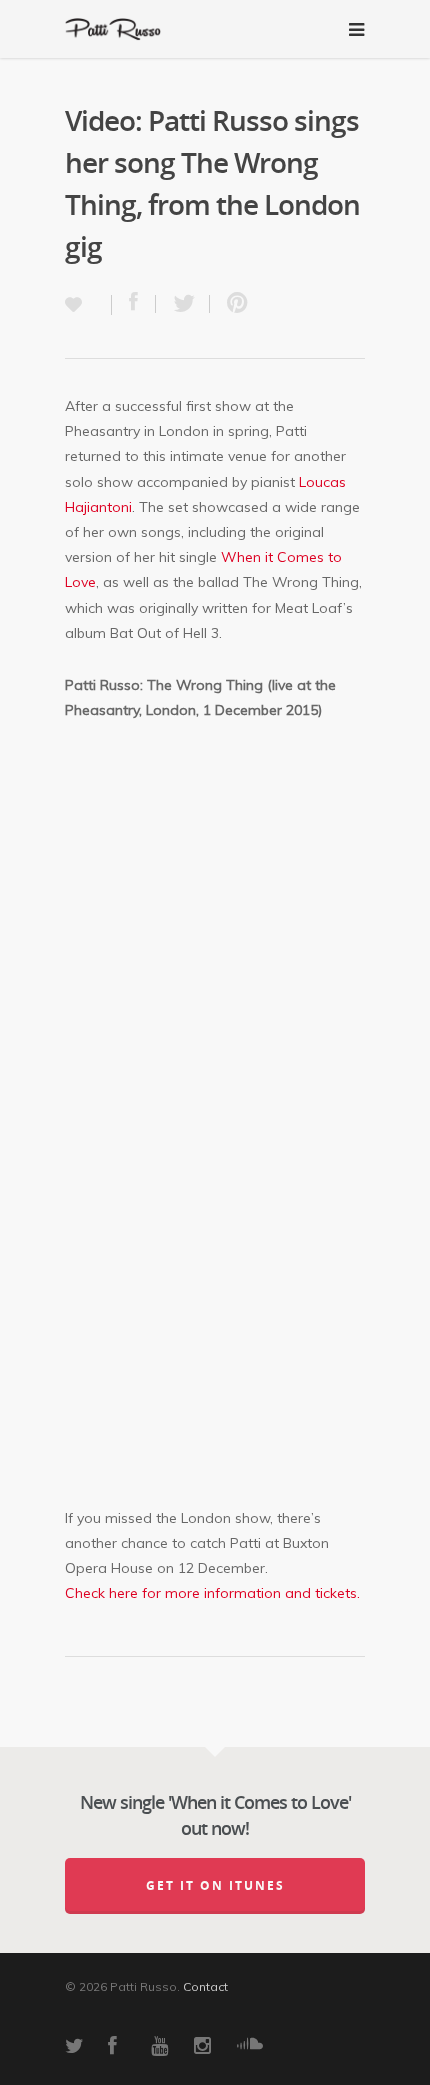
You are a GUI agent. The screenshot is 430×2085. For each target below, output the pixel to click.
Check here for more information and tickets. (212, 1593)
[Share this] (134, 304)
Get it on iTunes (215, 1885)
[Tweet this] (183, 304)
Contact (205, 1986)
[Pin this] (233, 304)
